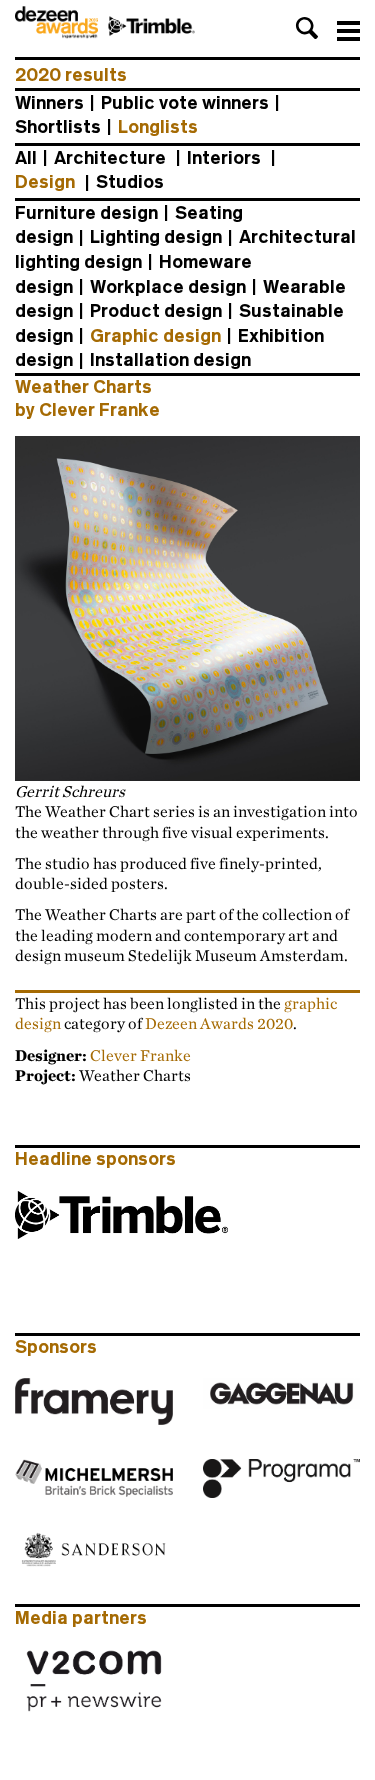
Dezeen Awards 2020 (219, 1023)
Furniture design (86, 213)
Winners (49, 103)
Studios (130, 182)
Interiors (224, 158)
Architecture (110, 158)
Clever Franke (140, 1055)
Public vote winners (185, 103)
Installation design (170, 360)
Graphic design (155, 336)
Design (45, 182)
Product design (156, 311)
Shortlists (58, 127)
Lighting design (156, 237)
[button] (307, 28)
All (26, 158)
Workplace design (168, 287)
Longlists (158, 127)
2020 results (71, 75)
